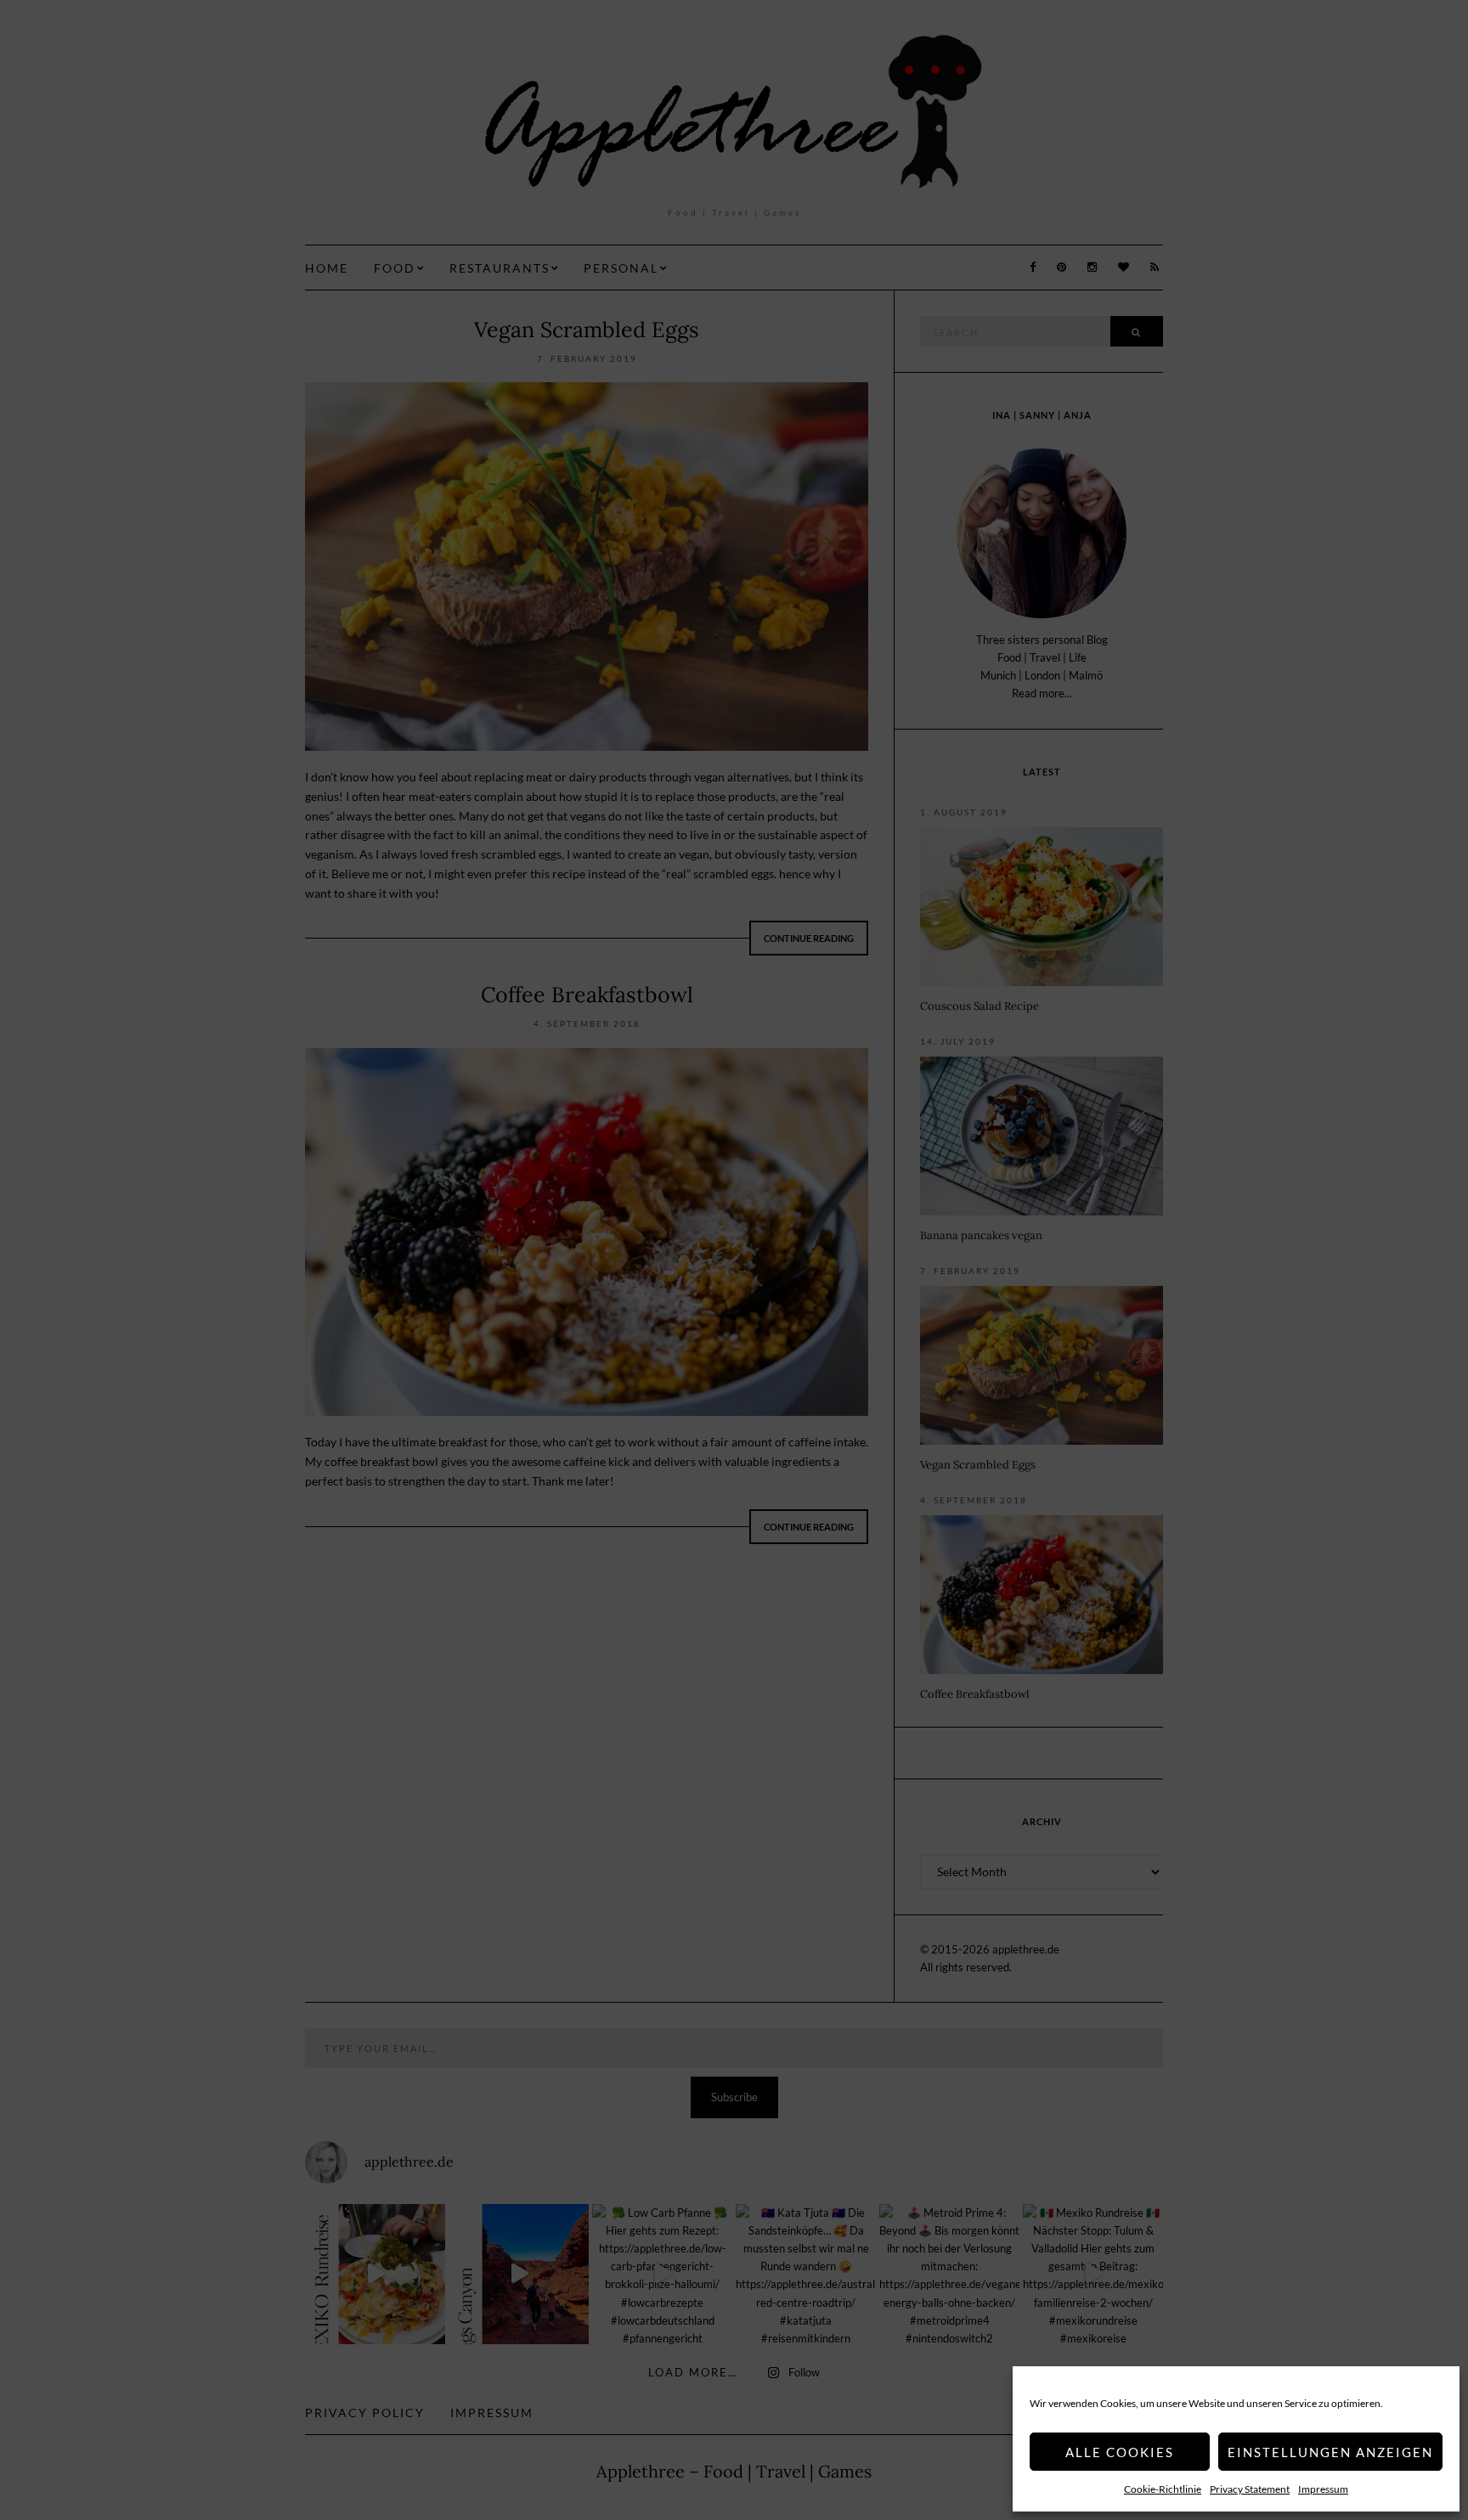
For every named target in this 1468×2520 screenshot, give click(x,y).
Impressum (1323, 2489)
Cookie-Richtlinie (1163, 2489)
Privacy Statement (1250, 2489)
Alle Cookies (1120, 2452)
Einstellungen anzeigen (1330, 2452)
